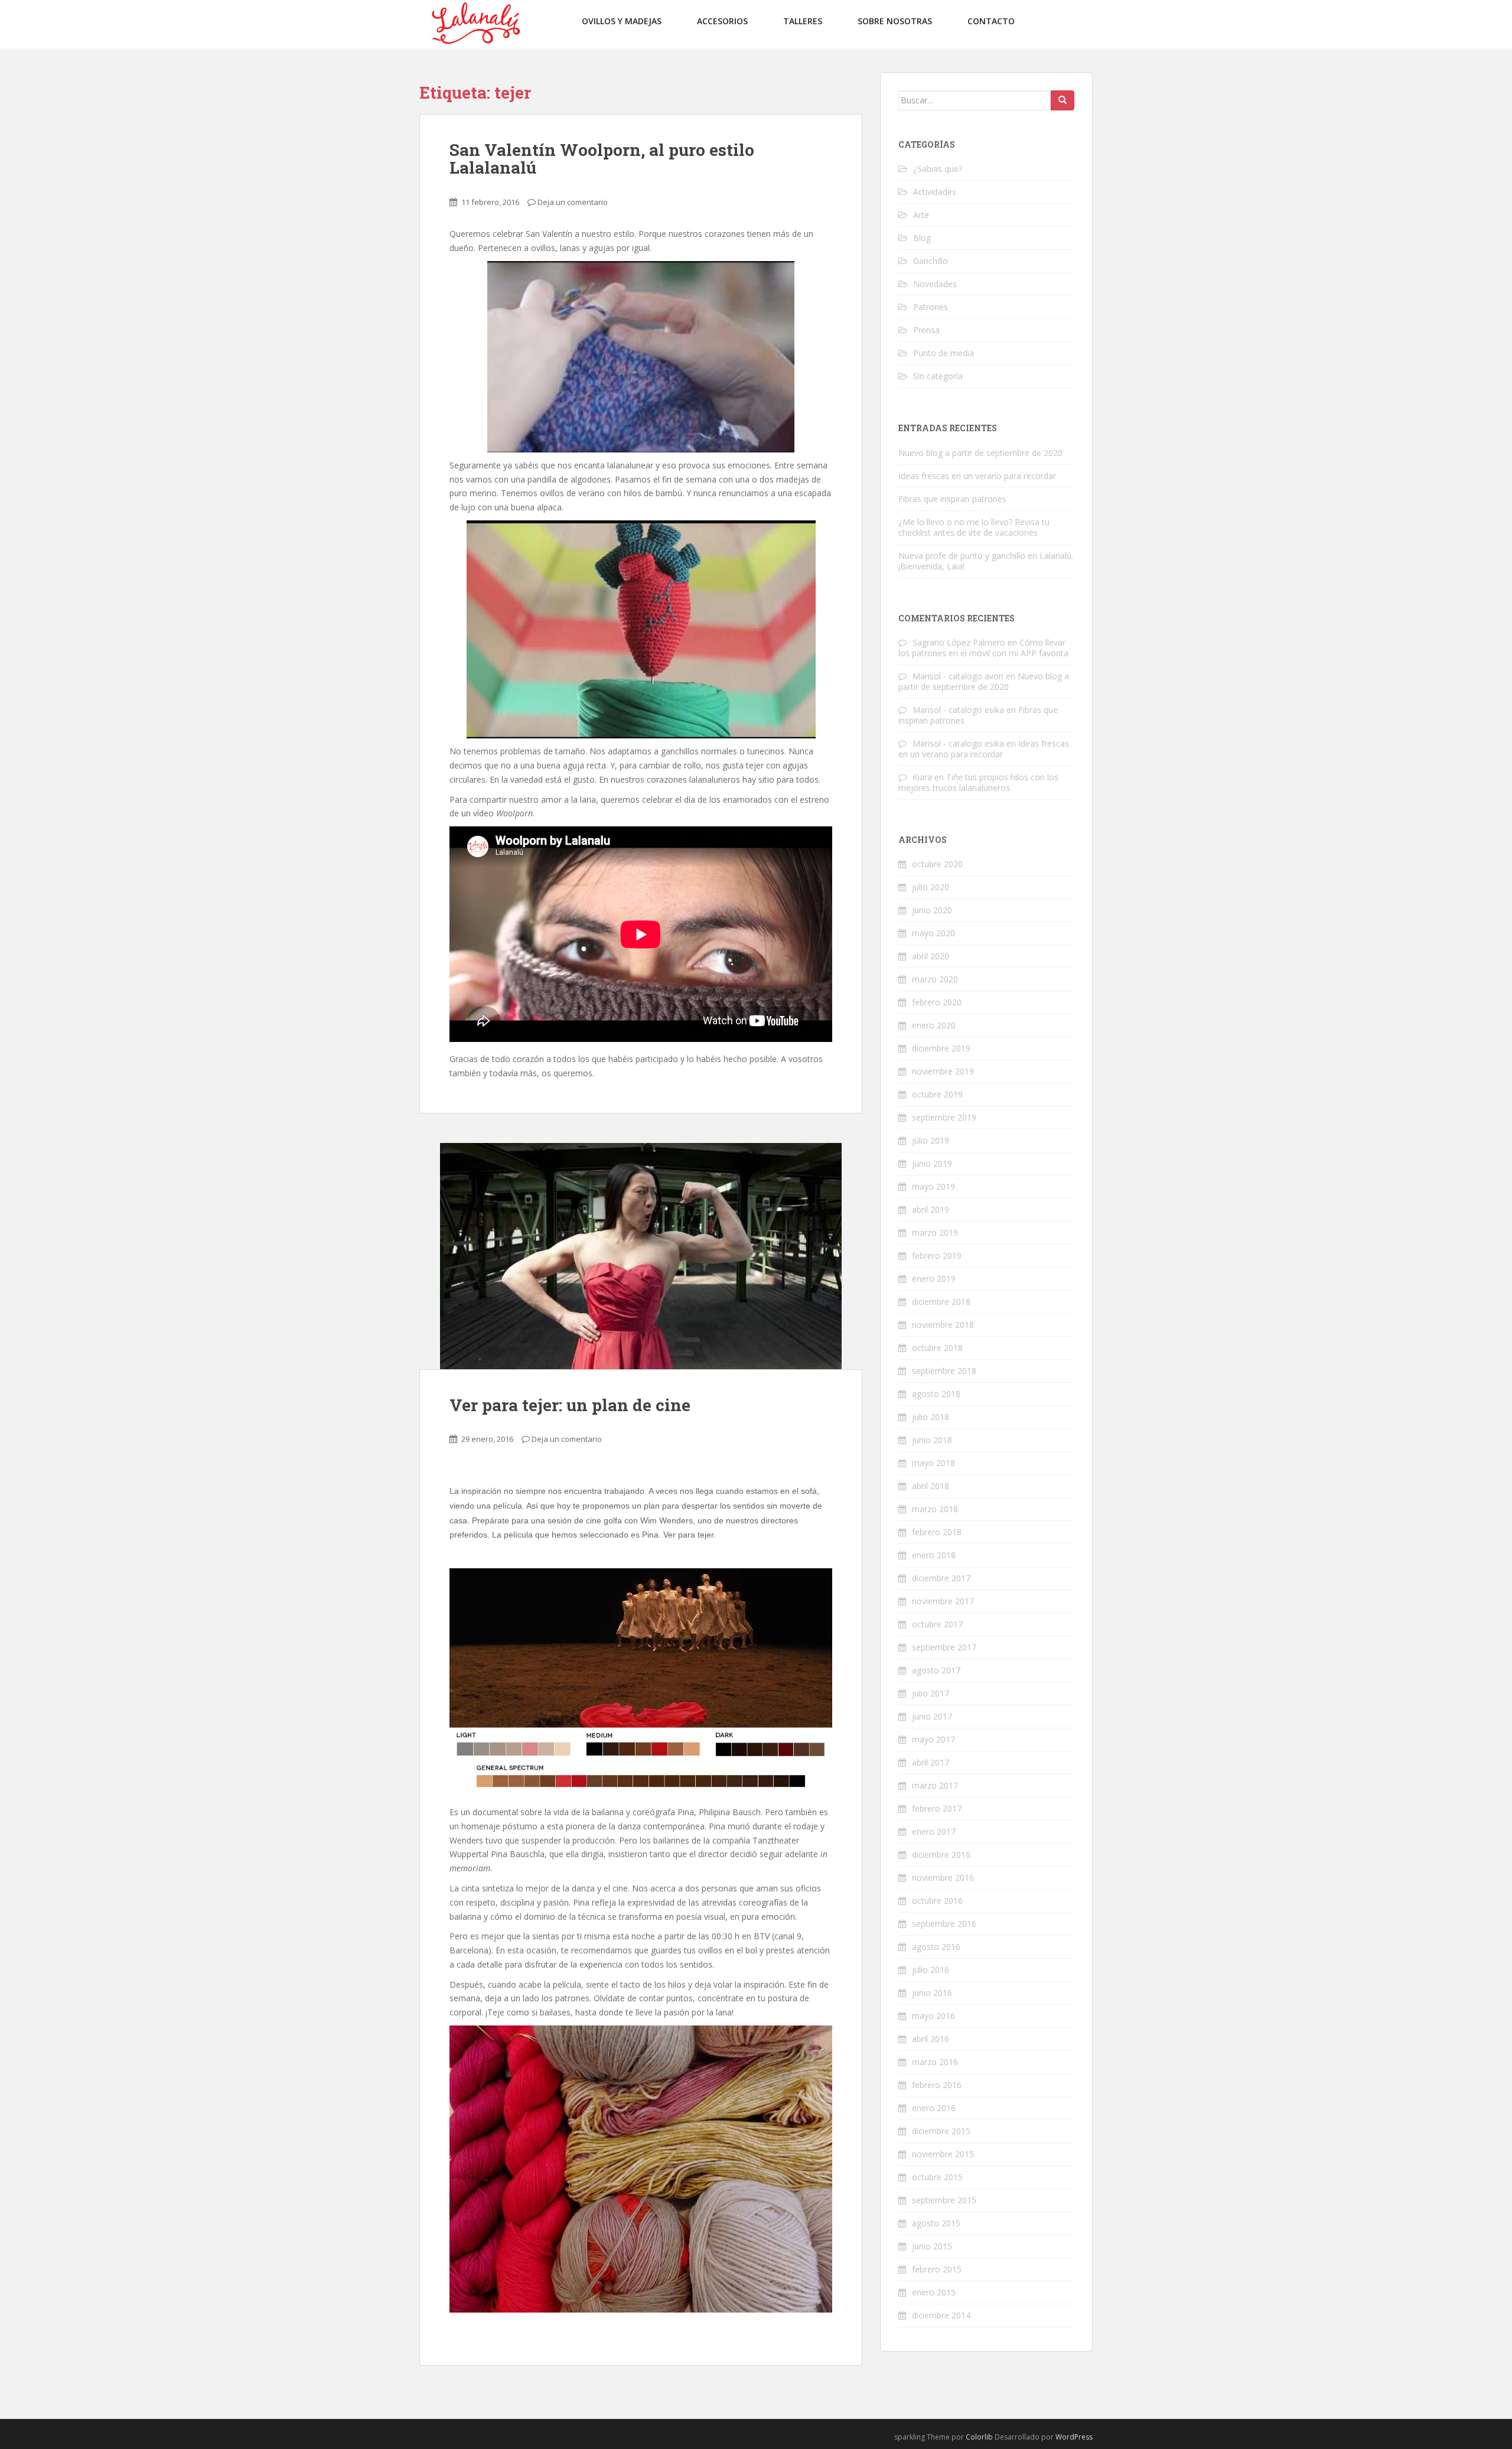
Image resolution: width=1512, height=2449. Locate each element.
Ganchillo (931, 261)
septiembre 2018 (944, 1371)
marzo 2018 (935, 1509)
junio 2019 (932, 1163)
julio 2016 (931, 1970)
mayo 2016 (933, 2016)
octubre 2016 (937, 1901)
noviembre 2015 (943, 2154)
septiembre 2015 (944, 2200)
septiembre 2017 (944, 1647)
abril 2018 (931, 1486)
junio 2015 (932, 2246)
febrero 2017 (937, 1808)
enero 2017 (934, 1831)
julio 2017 (931, 1693)
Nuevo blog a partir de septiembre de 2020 (980, 453)
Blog (922, 238)
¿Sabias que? (938, 169)
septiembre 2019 (944, 1117)
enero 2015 (934, 2292)
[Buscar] (1063, 100)
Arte (921, 215)
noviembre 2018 (943, 1325)
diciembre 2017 (941, 1578)
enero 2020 (934, 1025)
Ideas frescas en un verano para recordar (977, 476)
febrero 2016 (937, 2085)
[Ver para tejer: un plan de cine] (641, 1256)
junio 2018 (932, 1440)
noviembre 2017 (943, 1601)
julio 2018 (931, 1417)
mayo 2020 (933, 933)
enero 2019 (934, 1279)
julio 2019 (931, 1140)
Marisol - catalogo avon (958, 676)
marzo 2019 (935, 1232)
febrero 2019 (937, 1256)
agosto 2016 (936, 1947)
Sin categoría (938, 376)
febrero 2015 (937, 2269)
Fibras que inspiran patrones (952, 499)
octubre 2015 (937, 2177)
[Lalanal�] (475, 23)
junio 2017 (932, 1716)
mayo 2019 (933, 1186)
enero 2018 (934, 1555)
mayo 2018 (933, 1463)
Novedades (935, 284)
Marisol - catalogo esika (958, 710)
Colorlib (979, 2437)
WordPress (1074, 2437)
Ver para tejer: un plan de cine (570, 1405)
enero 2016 (934, 2108)
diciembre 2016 (941, 1854)
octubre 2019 (937, 1094)
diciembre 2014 (941, 2315)
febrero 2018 (937, 1532)
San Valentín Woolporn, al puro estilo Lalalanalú (602, 159)
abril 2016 (931, 2039)
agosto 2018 (936, 1394)
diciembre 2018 (941, 1302)
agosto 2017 (936, 1670)
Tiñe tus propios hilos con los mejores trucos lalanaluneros (978, 782)
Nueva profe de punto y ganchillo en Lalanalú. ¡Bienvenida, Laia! (986, 561)
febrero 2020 (937, 1002)
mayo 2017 (933, 1739)
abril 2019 (931, 1209)
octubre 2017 (937, 1624)
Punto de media (944, 353)
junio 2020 (932, 910)
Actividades (935, 192)
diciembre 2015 (941, 2131)
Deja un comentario (573, 202)
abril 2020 (931, 956)
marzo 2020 (935, 979)
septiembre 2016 (944, 1924)
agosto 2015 (936, 2223)
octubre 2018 (937, 1348)
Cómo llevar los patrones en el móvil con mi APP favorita (983, 648)
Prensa (926, 330)
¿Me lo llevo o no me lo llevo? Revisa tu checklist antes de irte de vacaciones (974, 527)
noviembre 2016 (943, 1878)
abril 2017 (931, 1762)
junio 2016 (932, 1993)
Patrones (931, 307)
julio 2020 (931, 887)
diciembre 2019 (941, 1048)
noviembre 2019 (943, 1071)
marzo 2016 (935, 2062)
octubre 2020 (937, 864)
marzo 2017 (935, 1785)
